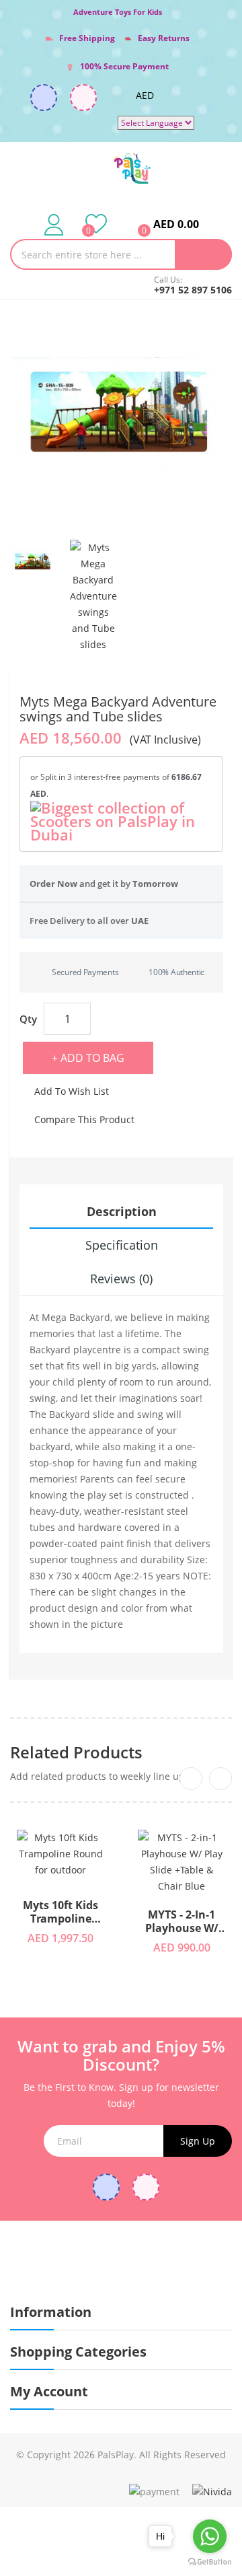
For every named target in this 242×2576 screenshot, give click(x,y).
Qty (28, 1019)
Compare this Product (84, 1119)
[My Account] (54, 224)
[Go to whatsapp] (210, 2536)
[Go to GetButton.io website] (210, 2562)
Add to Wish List (72, 1091)
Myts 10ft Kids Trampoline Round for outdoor (61, 1912)
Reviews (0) (121, 1279)
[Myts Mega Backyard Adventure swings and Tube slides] (33, 562)
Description (122, 1211)
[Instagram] (83, 98)
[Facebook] (44, 98)
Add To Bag (92, 1058)
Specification (122, 1245)
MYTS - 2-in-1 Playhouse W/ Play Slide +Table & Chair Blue (182, 1922)
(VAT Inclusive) (165, 740)
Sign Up (198, 2141)
